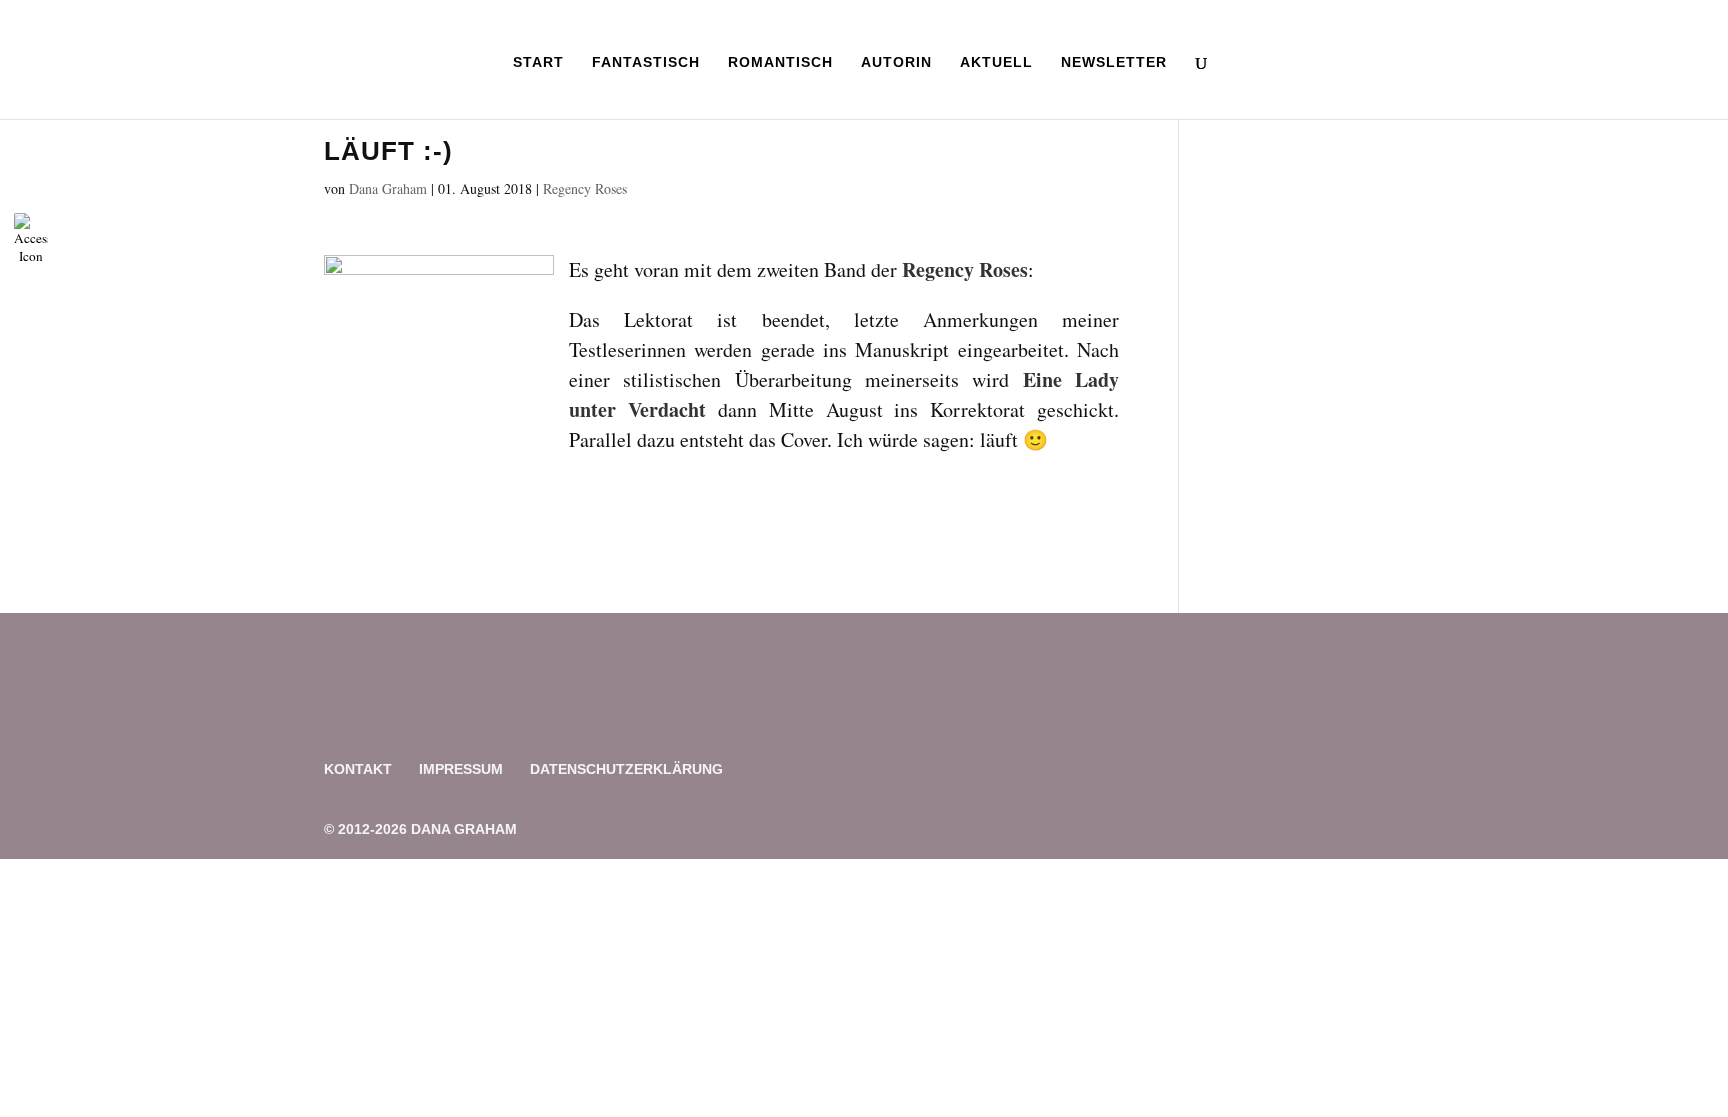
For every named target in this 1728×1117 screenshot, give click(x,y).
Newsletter (1114, 62)
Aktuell (996, 62)
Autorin (896, 62)
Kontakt (358, 769)
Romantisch (780, 62)
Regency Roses (585, 188)
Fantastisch (646, 62)
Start (538, 62)
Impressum (461, 769)
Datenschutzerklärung (626, 769)
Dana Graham (388, 188)
